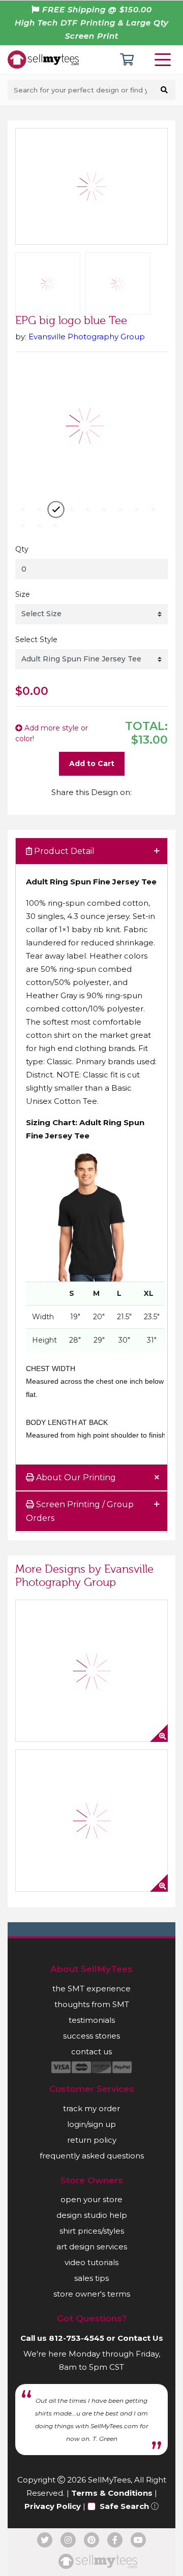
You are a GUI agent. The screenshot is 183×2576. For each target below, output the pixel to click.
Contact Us (140, 2338)
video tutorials (91, 2262)
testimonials (92, 2020)
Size (23, 594)
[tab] (91, 852)
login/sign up (91, 2124)
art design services (92, 2247)
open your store (91, 2199)
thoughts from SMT (92, 2004)
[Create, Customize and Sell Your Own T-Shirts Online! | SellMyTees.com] (43, 59)
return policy (92, 2140)
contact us (91, 2052)
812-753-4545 (77, 2338)
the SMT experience (91, 1989)
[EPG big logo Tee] (91, 1821)
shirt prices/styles (92, 2231)
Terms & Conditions (112, 2493)
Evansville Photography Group (87, 337)
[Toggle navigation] (165, 60)
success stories (91, 2036)
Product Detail (63, 851)
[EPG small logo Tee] (91, 1671)
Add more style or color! (52, 733)
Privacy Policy (53, 2506)
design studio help (92, 2215)
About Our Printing (75, 1477)
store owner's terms (92, 2294)
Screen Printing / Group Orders (80, 1511)
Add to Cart (92, 764)
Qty (22, 549)
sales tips (91, 2278)
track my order (91, 2108)
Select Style (36, 640)
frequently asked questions (92, 2156)
